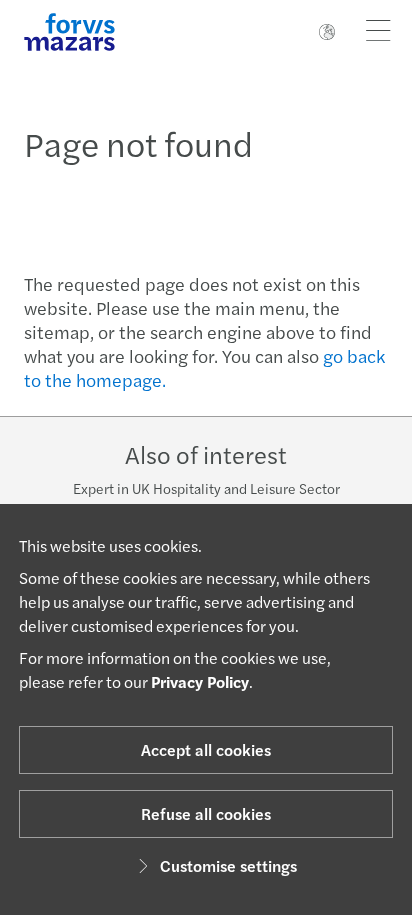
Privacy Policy (200, 681)
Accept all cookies (206, 749)
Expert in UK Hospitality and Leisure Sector (206, 488)
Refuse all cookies (206, 813)
